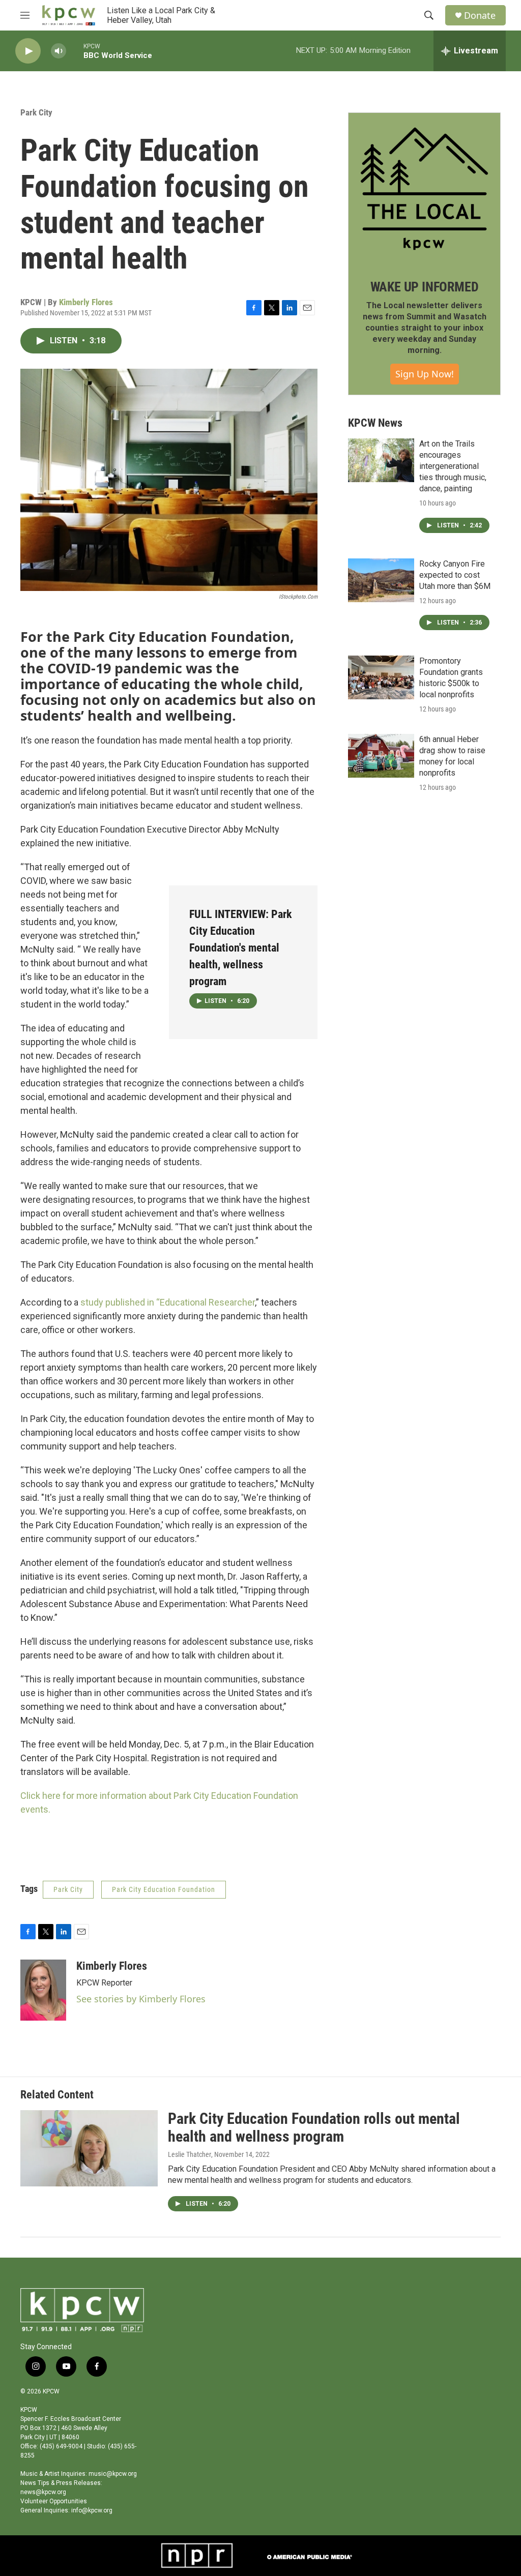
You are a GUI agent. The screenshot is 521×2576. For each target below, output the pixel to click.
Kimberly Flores (86, 302)
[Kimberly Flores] (43, 1990)
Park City (36, 112)
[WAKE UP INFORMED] (424, 189)
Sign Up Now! (425, 374)
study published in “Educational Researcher (168, 1302)
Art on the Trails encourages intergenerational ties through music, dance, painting (453, 466)
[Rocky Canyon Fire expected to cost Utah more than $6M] (381, 580)
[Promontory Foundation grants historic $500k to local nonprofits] (381, 677)
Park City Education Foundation (164, 1889)
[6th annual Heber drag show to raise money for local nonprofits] (381, 756)
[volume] (59, 51)
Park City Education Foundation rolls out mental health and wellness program (314, 2127)
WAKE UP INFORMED (425, 287)
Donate (480, 16)
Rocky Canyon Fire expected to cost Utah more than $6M (455, 575)
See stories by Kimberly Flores (141, 1999)
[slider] (75, 51)
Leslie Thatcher (190, 2154)
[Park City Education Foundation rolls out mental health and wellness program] (89, 2148)
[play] (28, 51)
